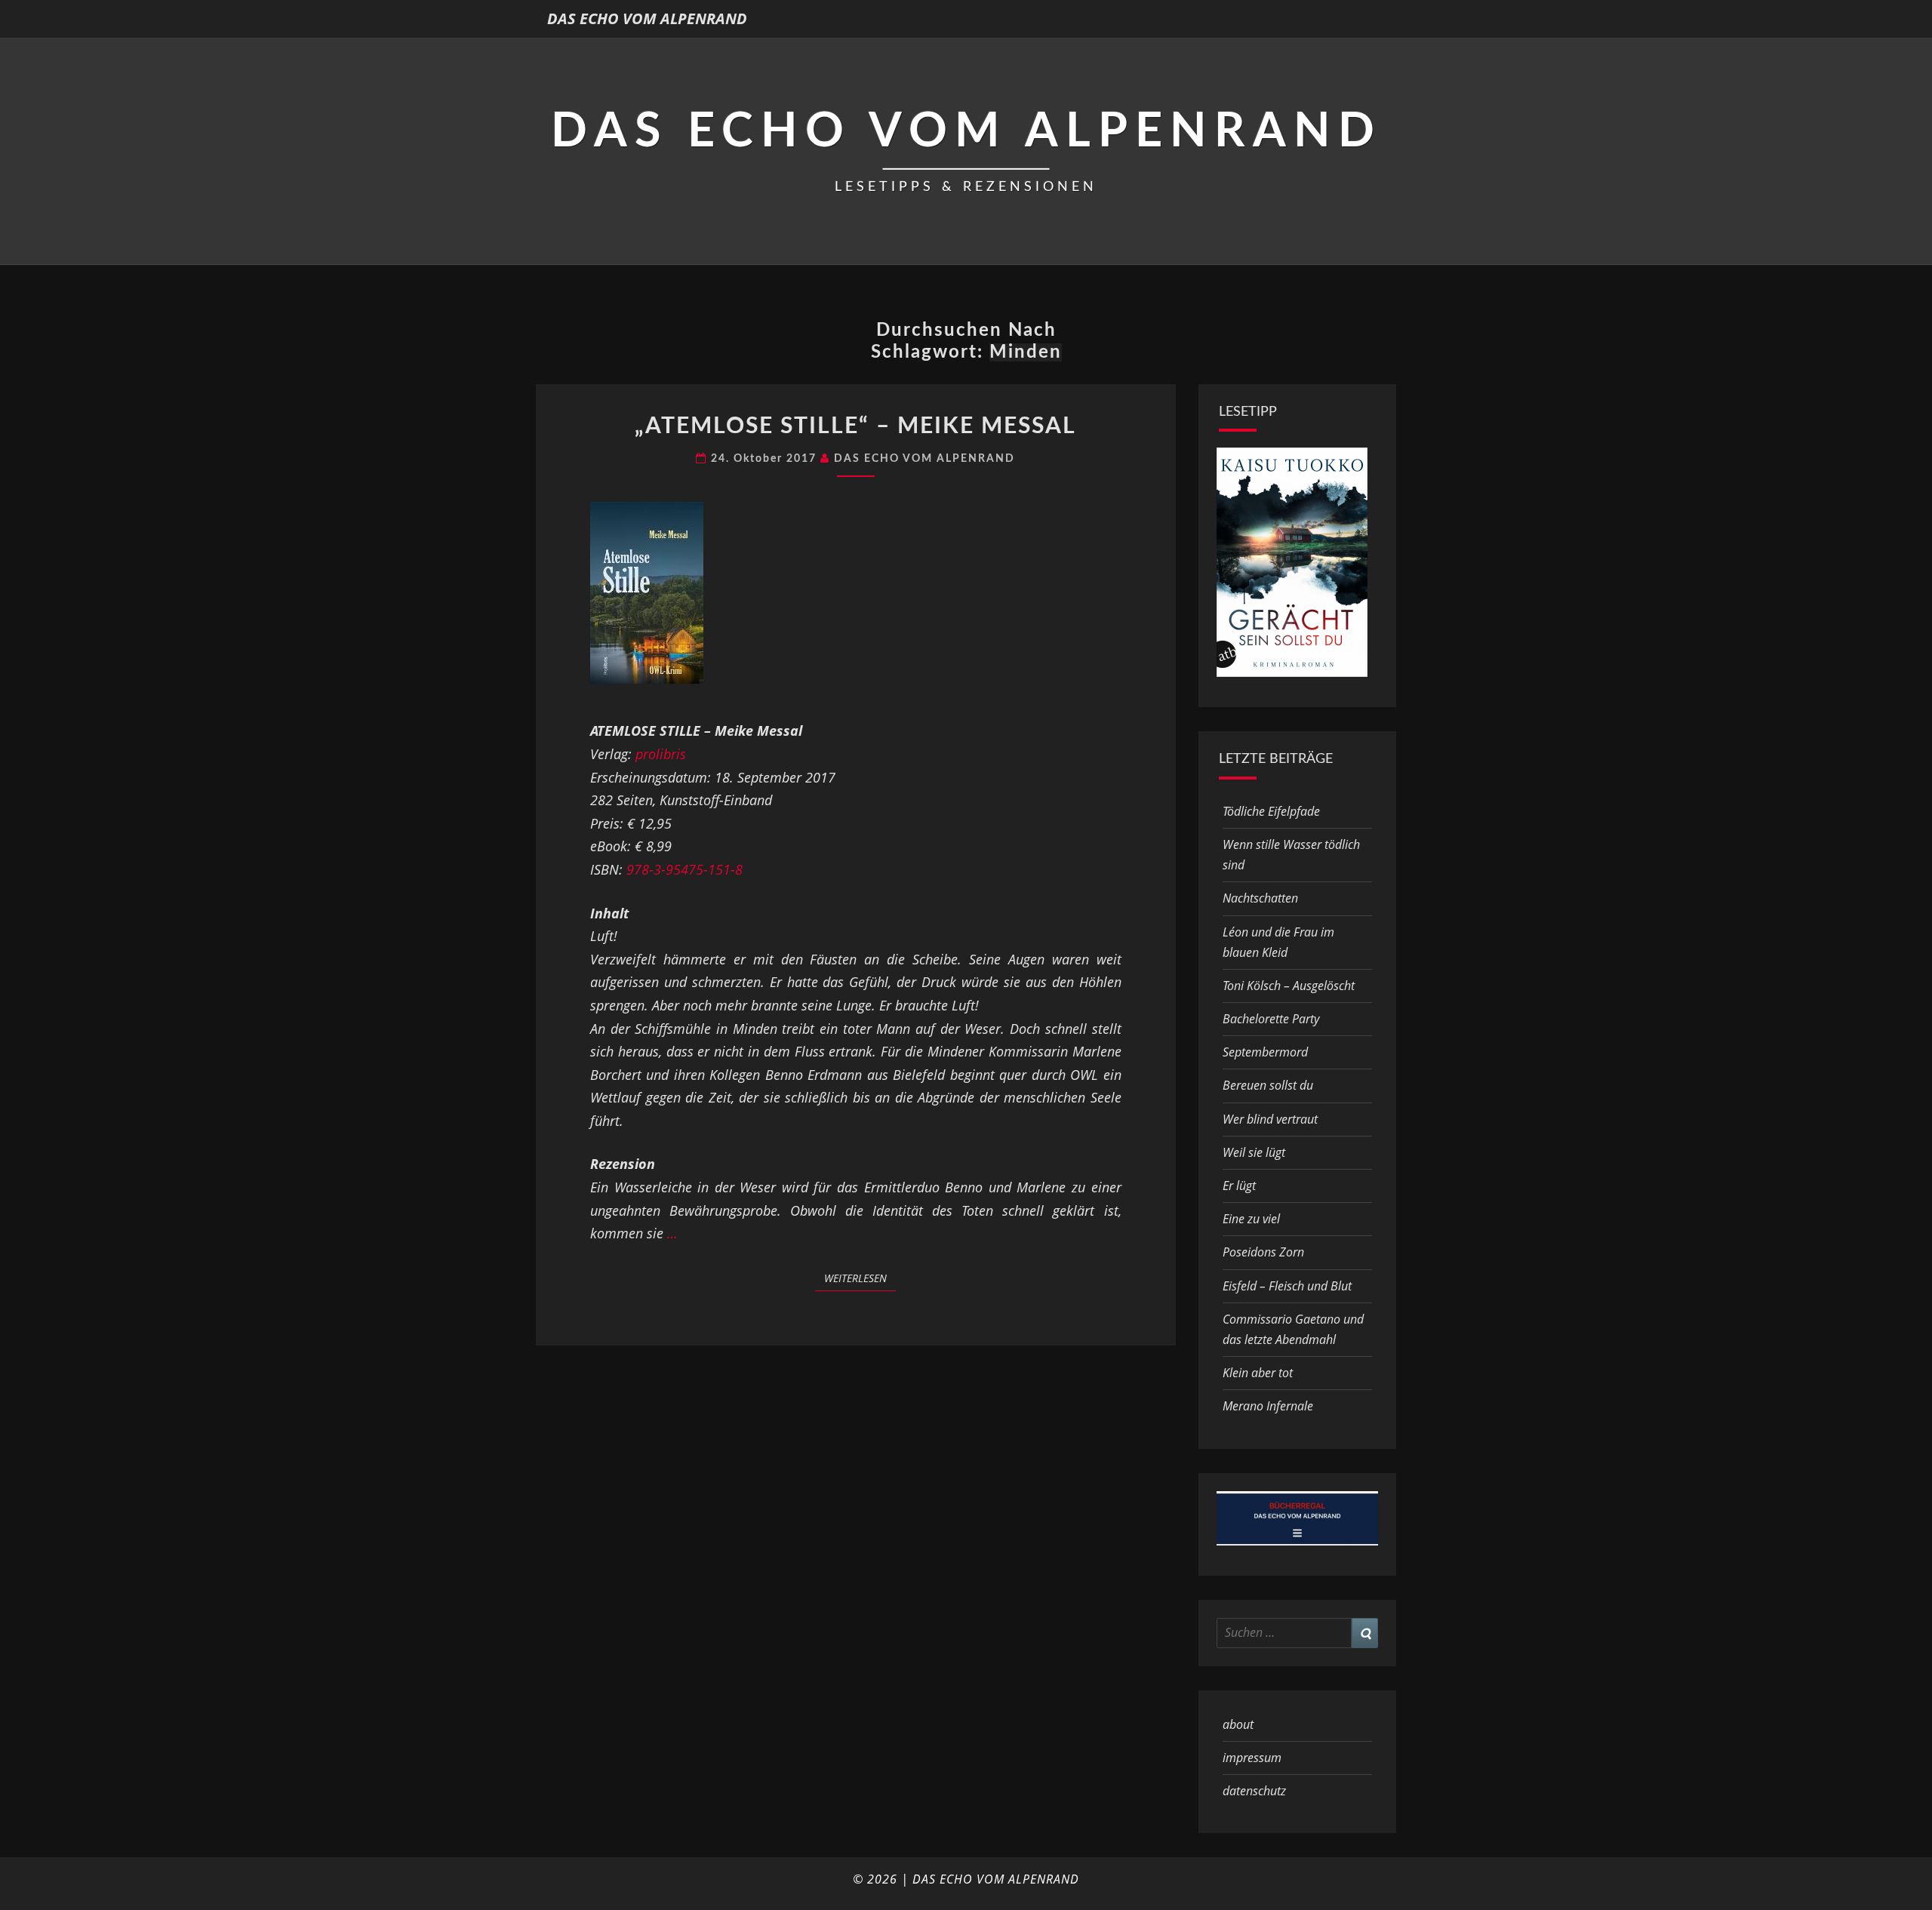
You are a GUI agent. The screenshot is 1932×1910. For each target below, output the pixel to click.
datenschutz (1254, 1791)
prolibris (661, 754)
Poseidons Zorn (1263, 1252)
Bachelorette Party (1271, 1019)
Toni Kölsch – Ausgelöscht (1289, 986)
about (1238, 1724)
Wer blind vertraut (1270, 1119)
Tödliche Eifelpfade (1271, 811)
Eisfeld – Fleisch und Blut (1287, 1286)
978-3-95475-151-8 (685, 869)
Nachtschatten (1260, 898)
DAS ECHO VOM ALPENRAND (647, 18)
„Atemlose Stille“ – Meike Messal (855, 426)
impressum (1252, 1758)
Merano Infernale (1268, 1406)
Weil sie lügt (1254, 1152)
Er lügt (1239, 1186)
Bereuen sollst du (1268, 1085)
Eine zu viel (1251, 1219)
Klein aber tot (1258, 1373)
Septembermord (1265, 1052)
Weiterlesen (860, 1278)
